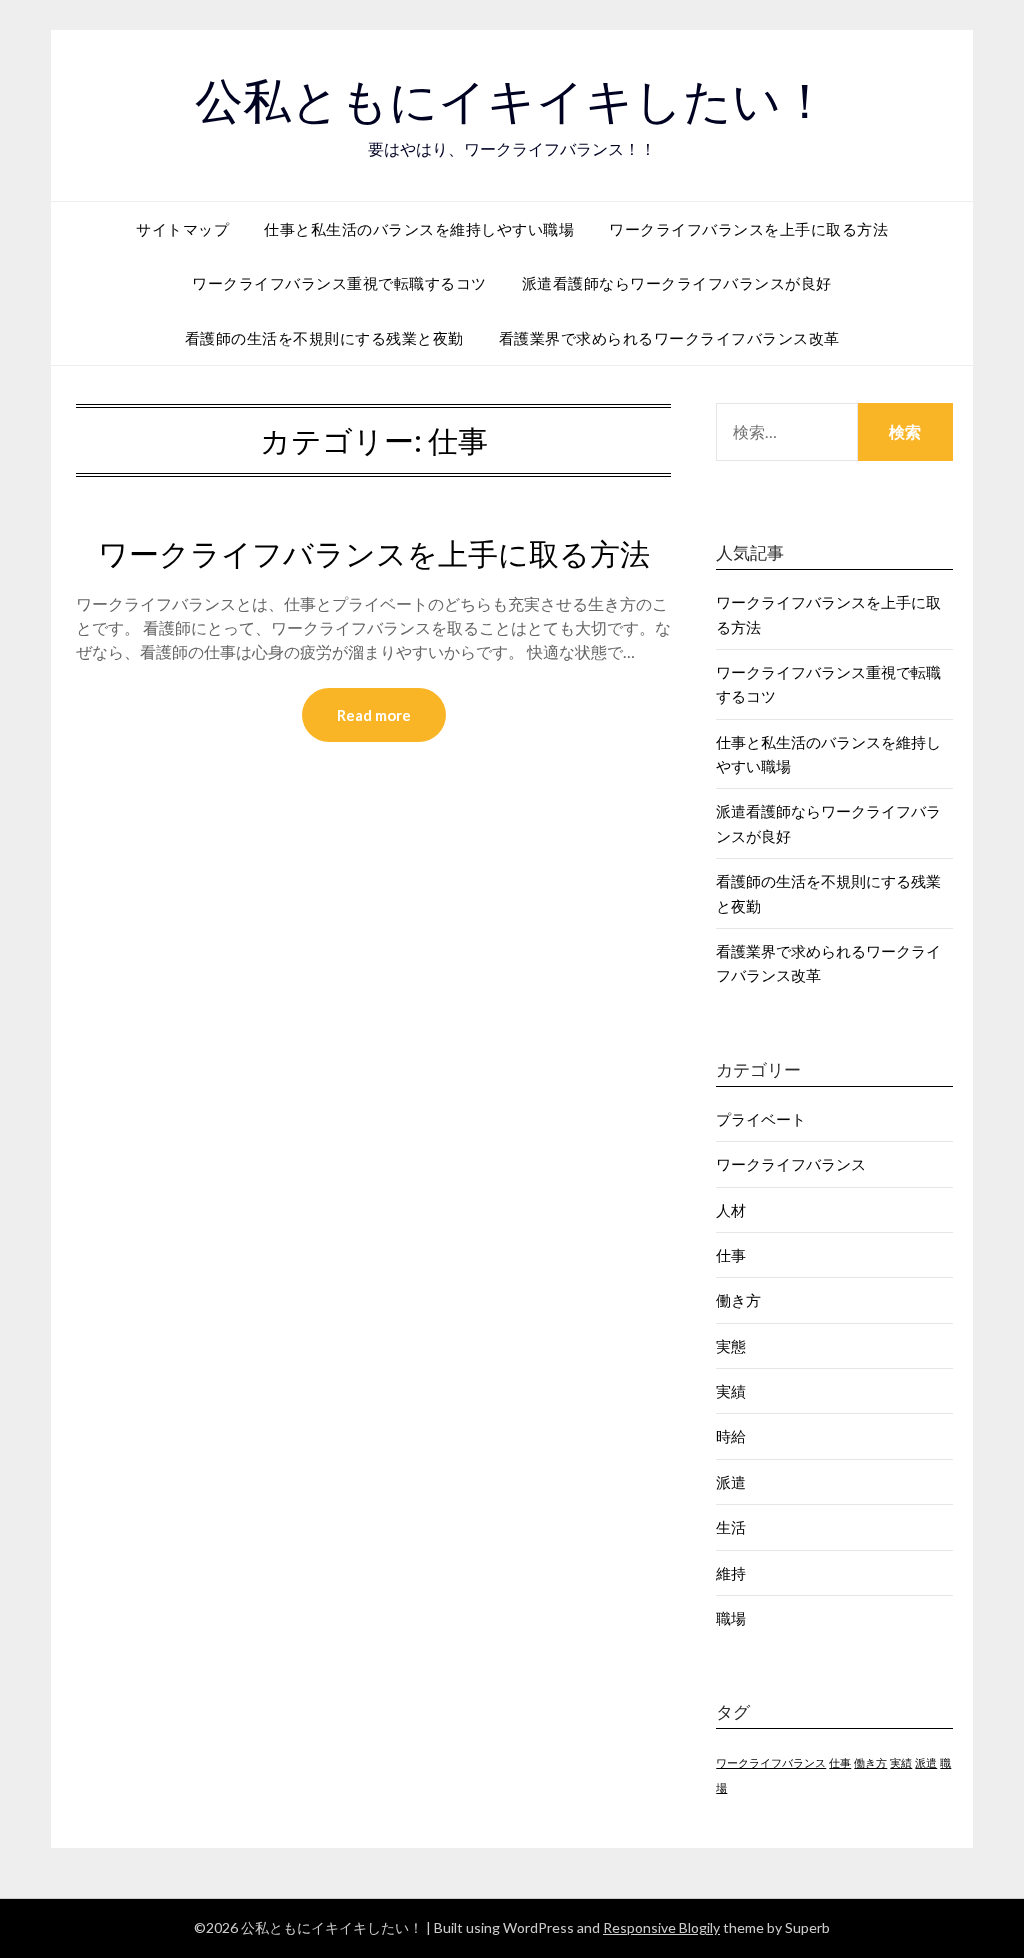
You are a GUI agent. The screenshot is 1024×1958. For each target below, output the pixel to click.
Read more (374, 715)
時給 (731, 1436)
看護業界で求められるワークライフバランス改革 (669, 338)
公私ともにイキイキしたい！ (512, 101)
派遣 (731, 1482)
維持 (731, 1573)
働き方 (738, 1300)
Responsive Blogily (661, 1927)
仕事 (731, 1255)
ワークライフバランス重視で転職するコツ (339, 283)
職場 (731, 1618)
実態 (731, 1346)
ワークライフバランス (791, 1164)
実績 (731, 1391)
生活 (731, 1527)
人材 (731, 1210)
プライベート (761, 1119)
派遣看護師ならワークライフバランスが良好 (677, 283)
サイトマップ (182, 229)
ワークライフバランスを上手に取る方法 (748, 229)
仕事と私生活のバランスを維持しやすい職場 (419, 229)
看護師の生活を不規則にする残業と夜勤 (324, 338)
